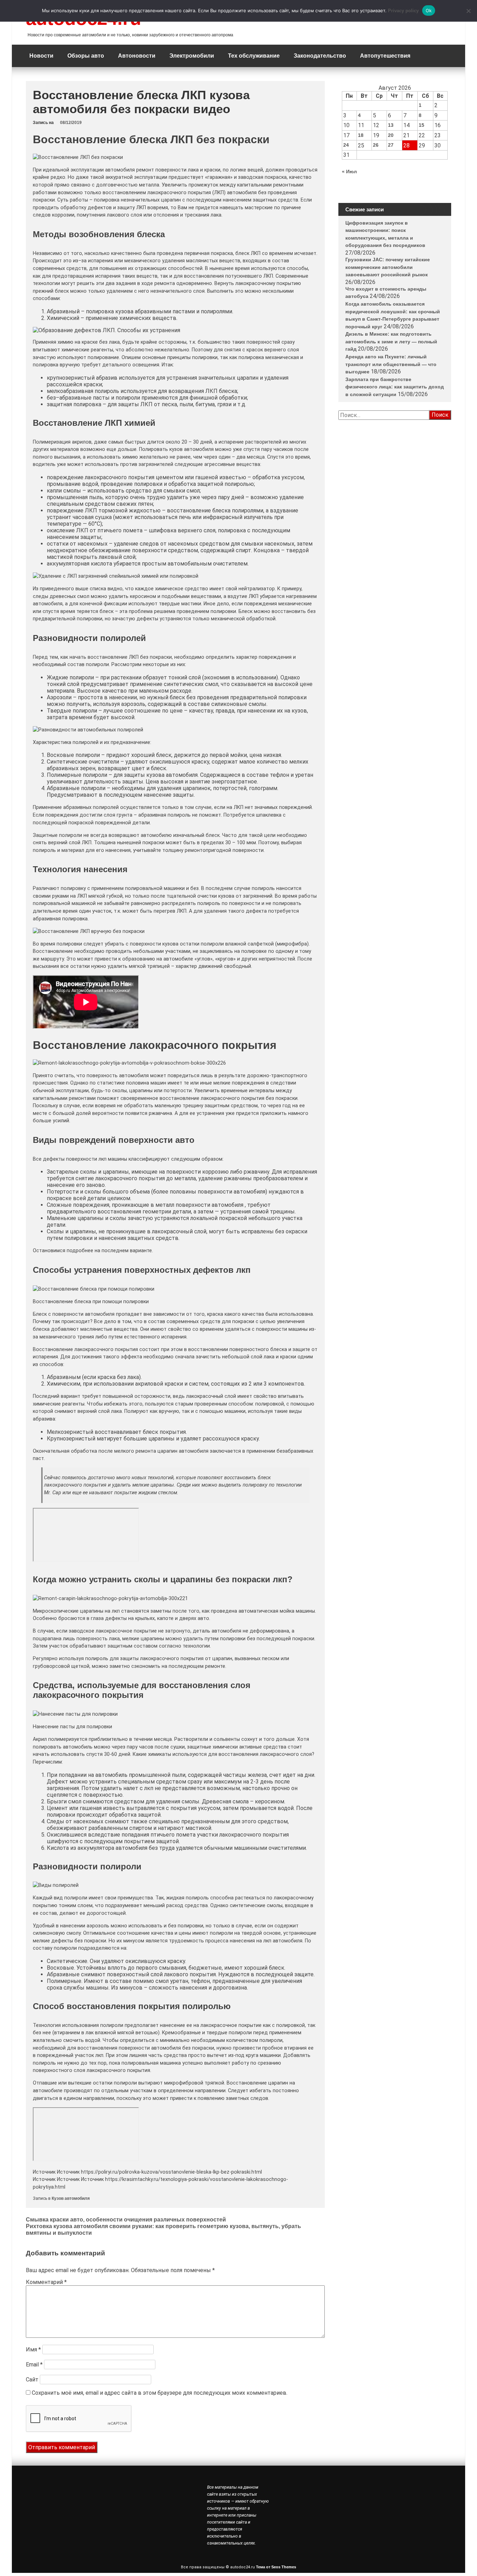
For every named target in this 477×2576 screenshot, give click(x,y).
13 (391, 125)
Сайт (32, 2380)
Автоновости (137, 56)
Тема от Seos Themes (276, 2567)
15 (421, 125)
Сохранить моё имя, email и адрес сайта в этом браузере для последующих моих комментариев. (160, 2393)
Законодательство (320, 56)
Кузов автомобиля (71, 2198)
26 (376, 145)
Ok (429, 10)
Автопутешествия (385, 56)
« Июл (349, 172)
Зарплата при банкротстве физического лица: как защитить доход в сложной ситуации (395, 387)
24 (346, 145)
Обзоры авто (86, 56)
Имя (33, 2349)
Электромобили (192, 56)
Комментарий (46, 2282)
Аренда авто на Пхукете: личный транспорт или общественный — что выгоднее (391, 364)
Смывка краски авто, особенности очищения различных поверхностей (126, 2220)
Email (34, 2365)
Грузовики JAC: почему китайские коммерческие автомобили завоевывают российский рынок (388, 267)
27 (391, 145)
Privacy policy (403, 11)
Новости (41, 56)
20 (391, 135)
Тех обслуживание (254, 56)
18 (361, 135)
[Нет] (468, 11)
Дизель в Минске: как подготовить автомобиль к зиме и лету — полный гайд (391, 341)
